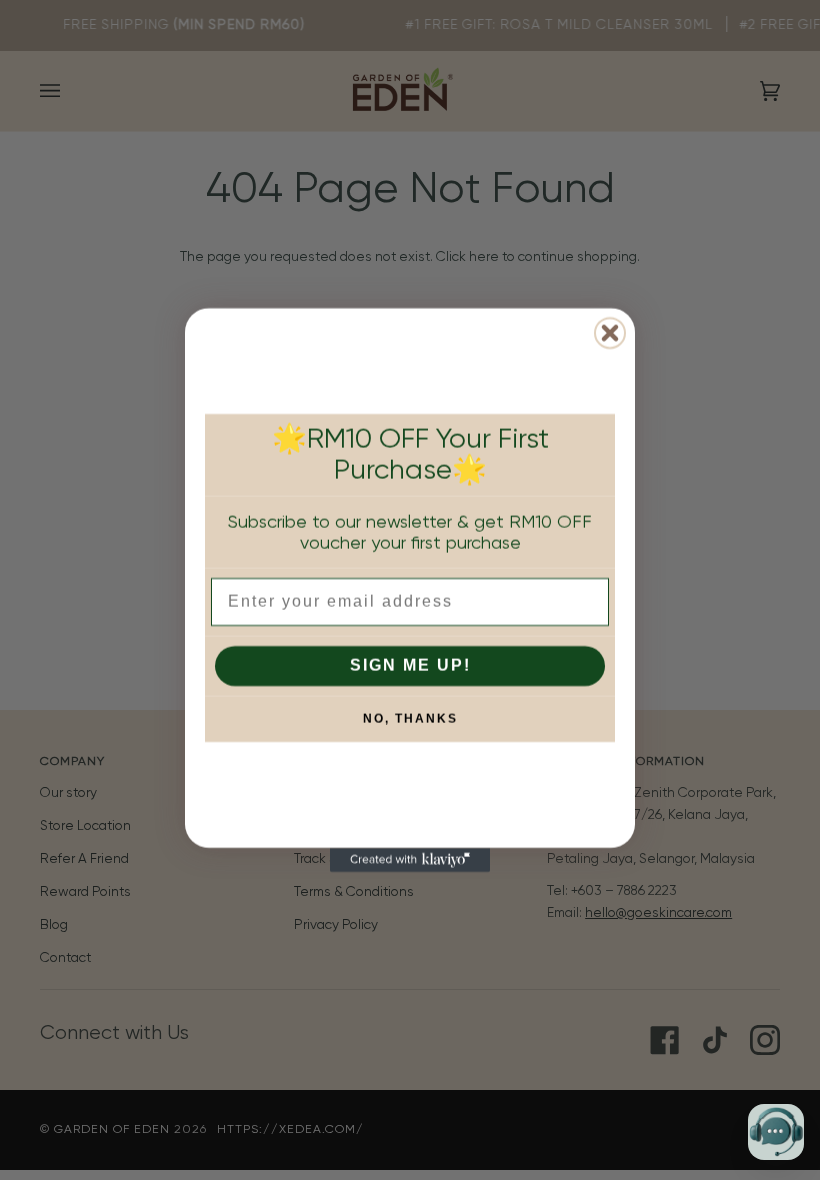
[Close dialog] (610, 333)
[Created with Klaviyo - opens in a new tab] (410, 860)
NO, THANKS (410, 719)
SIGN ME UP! (410, 665)
